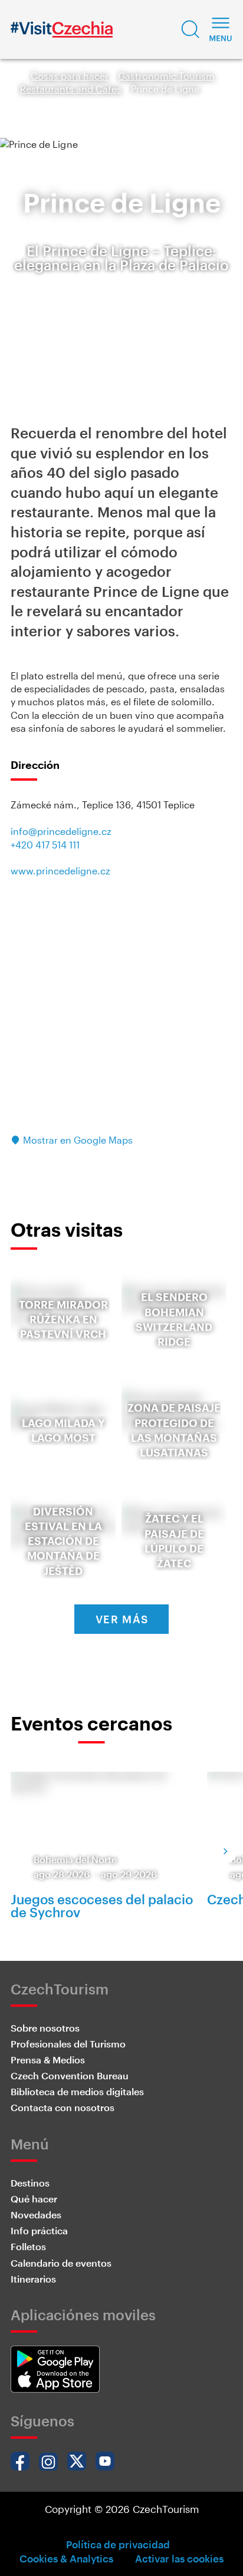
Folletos (28, 2246)
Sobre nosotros (45, 2028)
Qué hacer (34, 2199)
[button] (191, 29)
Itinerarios (33, 2279)
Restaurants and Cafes (71, 89)
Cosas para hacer (70, 76)
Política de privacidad (118, 2544)
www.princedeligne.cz (60, 871)
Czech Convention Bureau (70, 2075)
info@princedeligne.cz (61, 831)
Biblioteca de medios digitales (77, 2091)
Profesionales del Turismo (68, 2044)
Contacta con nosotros (63, 2107)
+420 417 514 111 (45, 845)
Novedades (36, 2215)
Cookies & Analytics (66, 2558)
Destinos (30, 2183)
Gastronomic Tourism (166, 76)
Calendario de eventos (61, 2263)
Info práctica (39, 2230)
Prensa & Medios (48, 2060)
